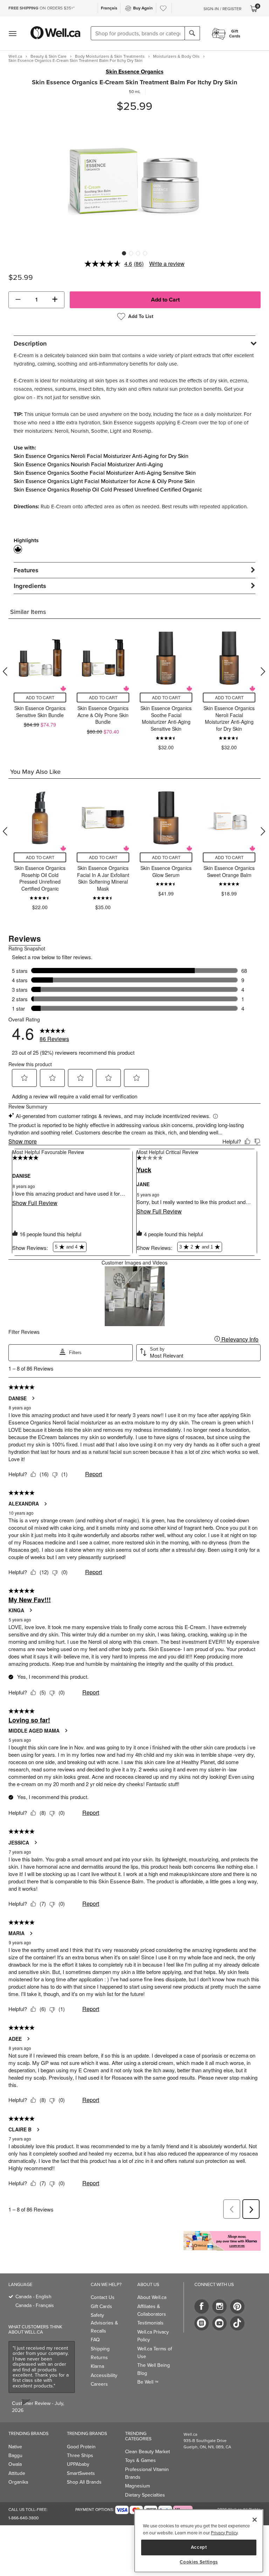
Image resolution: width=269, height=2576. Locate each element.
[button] (18, 300)
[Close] (255, 2520)
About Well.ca (152, 2297)
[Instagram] (219, 2306)
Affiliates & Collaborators (152, 2310)
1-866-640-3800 (23, 2518)
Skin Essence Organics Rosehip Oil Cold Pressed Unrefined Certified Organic (108, 490)
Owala (15, 2464)
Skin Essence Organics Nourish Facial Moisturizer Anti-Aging (88, 464)
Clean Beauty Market (147, 2452)
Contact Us (103, 2297)
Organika (18, 2482)
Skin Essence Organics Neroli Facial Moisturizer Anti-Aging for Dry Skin (101, 456)
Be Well (148, 2382)
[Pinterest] (237, 2306)
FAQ (95, 2340)
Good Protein (81, 2447)
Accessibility (104, 2375)
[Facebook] (202, 2306)
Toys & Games (140, 2460)
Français (109, 8)
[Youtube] (219, 2323)
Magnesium (137, 2486)
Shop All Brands (84, 2482)
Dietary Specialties (145, 2495)
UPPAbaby (78, 2464)
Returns (99, 2358)
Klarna (97, 2366)
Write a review (167, 264)
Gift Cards (101, 2306)
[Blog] (202, 2323)
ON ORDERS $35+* (42, 8)
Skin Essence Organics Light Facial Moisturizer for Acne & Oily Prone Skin (104, 481)
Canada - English (33, 2297)
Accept (199, 2547)
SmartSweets (81, 2473)
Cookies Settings (199, 2562)
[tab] (134, 343)
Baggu (15, 2455)
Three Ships (80, 2455)
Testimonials (150, 2323)
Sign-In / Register (222, 9)
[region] (199, 2541)
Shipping (100, 2349)
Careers (99, 2384)
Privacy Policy (224, 2533)
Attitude (17, 2473)
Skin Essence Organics (135, 72)
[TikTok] (237, 2323)
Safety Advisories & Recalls (104, 2323)
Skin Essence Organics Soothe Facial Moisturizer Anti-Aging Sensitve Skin (105, 473)
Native (15, 2447)
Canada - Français (35, 2305)
